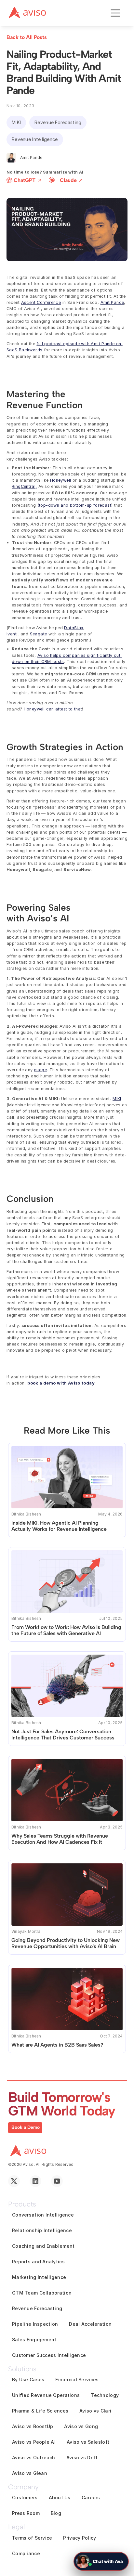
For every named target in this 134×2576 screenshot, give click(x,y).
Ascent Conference (41, 302)
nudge (40, 1070)
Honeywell (60, 480)
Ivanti (12, 634)
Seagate (39, 634)
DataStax (74, 628)
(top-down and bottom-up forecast (74, 505)
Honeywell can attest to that (53, 709)
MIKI (117, 1099)
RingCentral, (24, 486)
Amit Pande (112, 302)
